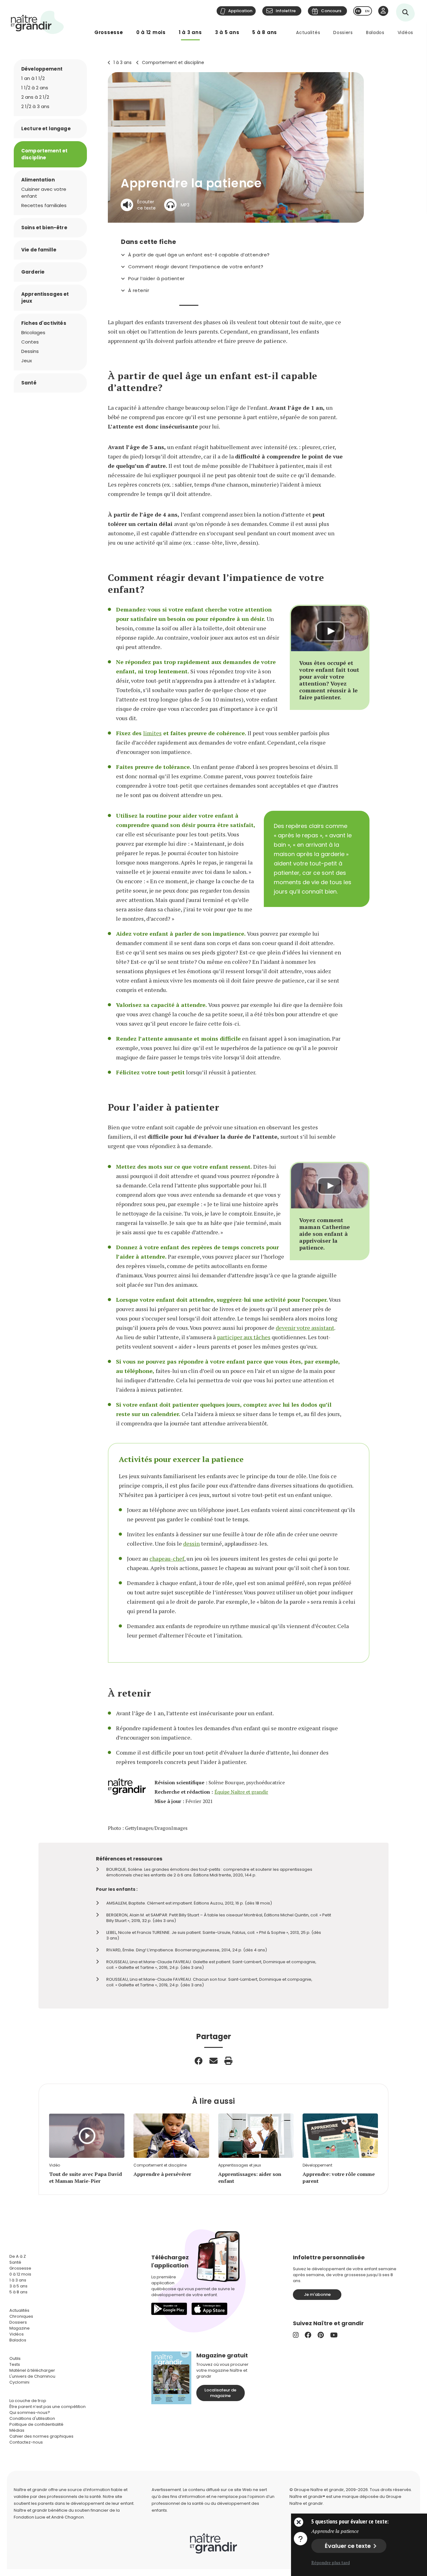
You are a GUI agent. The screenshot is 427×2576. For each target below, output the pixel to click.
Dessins (30, 351)
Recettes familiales (44, 205)
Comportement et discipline (173, 62)
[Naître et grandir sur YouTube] (334, 2335)
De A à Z (18, 2256)
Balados (375, 32)
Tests (15, 2364)
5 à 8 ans (265, 32)
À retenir (139, 290)
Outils (15, 2358)
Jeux (27, 361)
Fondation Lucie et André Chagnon (49, 2517)
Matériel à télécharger (32, 2370)
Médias (17, 2430)
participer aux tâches (244, 1337)
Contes (30, 342)
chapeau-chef (167, 1558)
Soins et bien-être (44, 228)
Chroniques (21, 2316)
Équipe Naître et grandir (241, 1792)
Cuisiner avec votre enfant (44, 193)
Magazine (20, 2328)
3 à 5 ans (227, 32)
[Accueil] (38, 22)
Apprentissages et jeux (45, 297)
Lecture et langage (46, 129)
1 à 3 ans (190, 32)
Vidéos (405, 32)
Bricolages (33, 332)
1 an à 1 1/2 (33, 78)
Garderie (33, 272)
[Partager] (198, 2061)
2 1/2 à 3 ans (35, 106)
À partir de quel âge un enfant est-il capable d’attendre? (199, 255)
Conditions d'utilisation (32, 2418)
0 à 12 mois (151, 32)
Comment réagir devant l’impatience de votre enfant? (196, 267)
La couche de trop (28, 2401)
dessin (191, 1543)
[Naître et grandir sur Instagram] (296, 2335)
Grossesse (109, 32)
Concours (331, 11)
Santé (29, 383)
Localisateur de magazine (220, 2393)
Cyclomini (19, 2382)
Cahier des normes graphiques (41, 2436)
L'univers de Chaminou (32, 2376)
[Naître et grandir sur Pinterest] (321, 2335)
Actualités (308, 32)
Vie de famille (39, 250)
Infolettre (286, 11)
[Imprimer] (229, 2061)
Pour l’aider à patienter (156, 279)
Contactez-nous (26, 2442)
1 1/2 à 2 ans (35, 88)
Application (240, 11)
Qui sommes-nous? (30, 2413)
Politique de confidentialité (36, 2424)
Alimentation (38, 180)
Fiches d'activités (44, 323)
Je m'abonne (317, 2294)
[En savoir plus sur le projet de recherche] (300, 2538)
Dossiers (343, 32)
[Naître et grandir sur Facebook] (308, 2335)
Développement (42, 69)
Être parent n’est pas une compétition (48, 2407)
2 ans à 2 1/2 (35, 97)
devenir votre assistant (305, 1328)
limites (152, 733)
